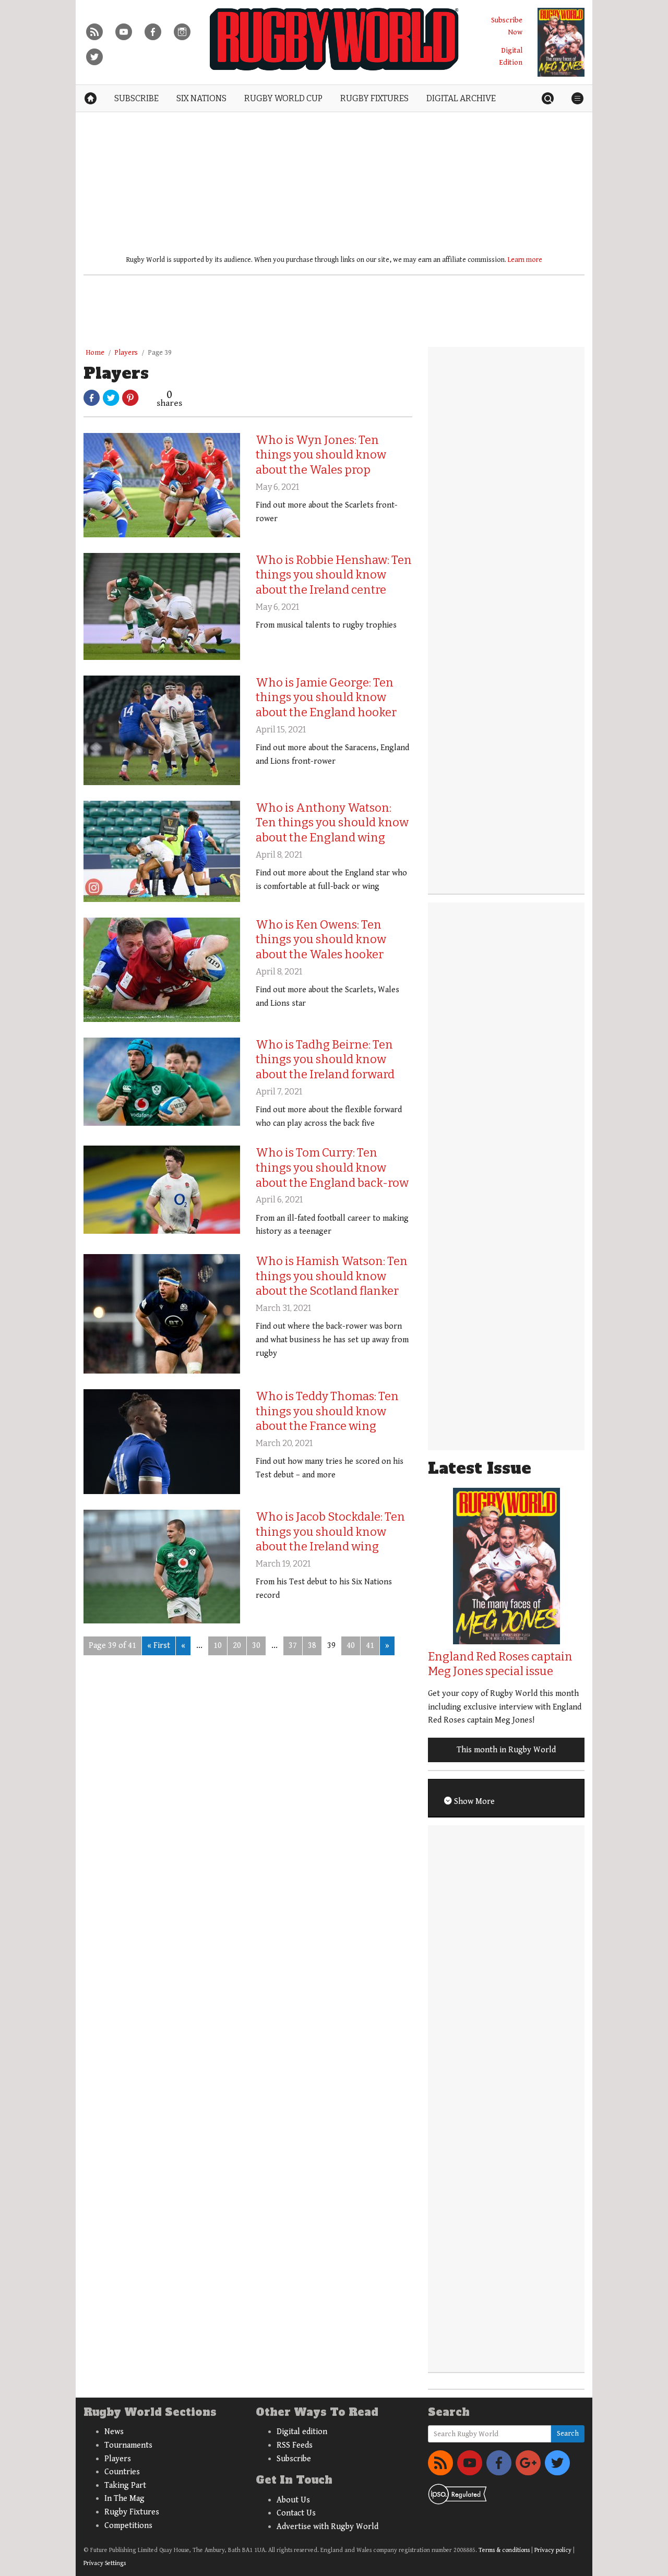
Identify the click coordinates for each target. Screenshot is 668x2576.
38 (312, 1646)
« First (159, 1646)
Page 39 (160, 353)
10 (218, 1646)
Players (126, 353)
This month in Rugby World (506, 1750)
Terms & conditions (504, 2550)
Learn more (525, 260)
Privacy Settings (105, 2563)
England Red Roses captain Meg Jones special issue (500, 1664)
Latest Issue (480, 1468)
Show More (473, 1802)
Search (568, 2434)
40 (351, 1646)
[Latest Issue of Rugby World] (561, 42)
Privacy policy (553, 2550)
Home (95, 353)
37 (293, 1646)
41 (370, 1646)
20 (237, 1646)
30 (256, 1646)
